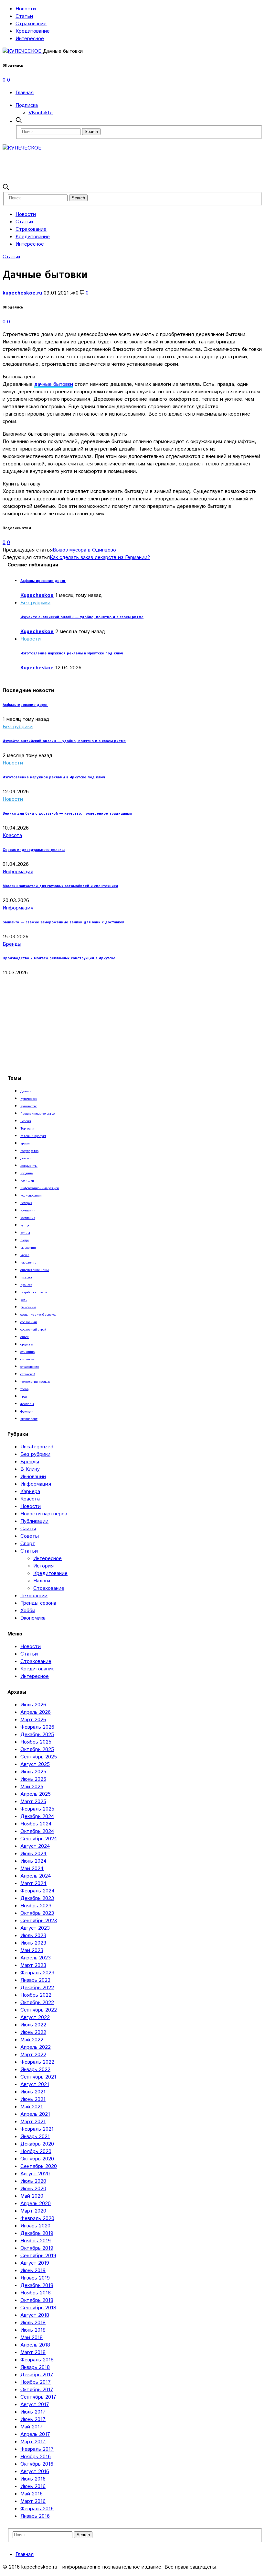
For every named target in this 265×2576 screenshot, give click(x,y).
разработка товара (34, 1292)
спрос (25, 1337)
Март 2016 (33, 2501)
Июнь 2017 (33, 2420)
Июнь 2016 (33, 2487)
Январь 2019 (35, 2278)
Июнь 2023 (33, 1943)
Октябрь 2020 (37, 2159)
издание (26, 1173)
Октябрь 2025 (37, 1750)
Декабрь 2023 (37, 1898)
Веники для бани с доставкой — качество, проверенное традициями (67, 814)
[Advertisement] (120, 166)
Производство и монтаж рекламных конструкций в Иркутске (59, 958)
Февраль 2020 (37, 2219)
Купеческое (29, 1099)
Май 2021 (32, 2107)
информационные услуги (40, 1188)
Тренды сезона (38, 1603)
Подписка (27, 105)
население (28, 1263)
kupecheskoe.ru (22, 293)
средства (27, 1344)
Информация (18, 872)
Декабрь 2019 (37, 2233)
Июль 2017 (33, 2412)
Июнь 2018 (33, 2330)
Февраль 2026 (37, 1727)
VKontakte (41, 113)
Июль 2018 (33, 2323)
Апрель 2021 (35, 2114)
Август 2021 (35, 2085)
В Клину (30, 1469)
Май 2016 (32, 2494)
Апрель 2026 (36, 1712)
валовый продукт (33, 1136)
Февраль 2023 (37, 1973)
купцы (25, 1233)
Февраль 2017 (37, 2449)
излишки (27, 1181)
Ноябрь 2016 (36, 2457)
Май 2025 (32, 1787)
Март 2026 (33, 1720)
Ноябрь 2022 (36, 1995)
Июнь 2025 (33, 1779)
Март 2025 (33, 1802)
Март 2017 (33, 2442)
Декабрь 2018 (37, 2286)
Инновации (33, 1477)
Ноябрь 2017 (36, 2382)
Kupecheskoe (37, 595)
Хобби (28, 1611)
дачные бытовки (54, 384)
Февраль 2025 (37, 1809)
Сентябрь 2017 (38, 2397)
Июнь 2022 (33, 2032)
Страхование (31, 24)
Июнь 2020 (33, 2189)
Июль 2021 (33, 2092)
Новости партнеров (44, 1514)
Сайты (28, 1529)
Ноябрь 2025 (36, 1742)
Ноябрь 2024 (36, 1824)
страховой (28, 1374)
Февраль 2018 (37, 2360)
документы (29, 1166)
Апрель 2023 (36, 1958)
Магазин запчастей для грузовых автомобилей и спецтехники (60, 886)
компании (28, 1210)
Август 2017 (35, 2405)
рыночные (28, 1307)
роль (24, 1300)
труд (24, 1397)
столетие (27, 1359)
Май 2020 (32, 2196)
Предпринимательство (37, 1114)
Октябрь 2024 (37, 1831)
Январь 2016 (35, 2516)
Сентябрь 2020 (39, 2166)
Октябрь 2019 (37, 2248)
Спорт (28, 1544)
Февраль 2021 (37, 2129)
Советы (30, 1536)
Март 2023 (33, 1965)
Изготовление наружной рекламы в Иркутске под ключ (72, 653)
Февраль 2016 (37, 2509)
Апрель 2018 (35, 2345)
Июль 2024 (33, 1854)
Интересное (30, 39)
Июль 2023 (33, 1936)
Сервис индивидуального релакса (34, 850)
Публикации (34, 1521)
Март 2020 (33, 2211)
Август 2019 (35, 2263)
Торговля (27, 1129)
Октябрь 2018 (37, 2300)
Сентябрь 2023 (39, 1921)
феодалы (27, 1404)
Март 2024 (33, 1884)
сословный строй (33, 1330)
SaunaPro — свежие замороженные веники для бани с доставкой (64, 922)
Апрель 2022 (36, 2047)
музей (25, 1255)
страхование (30, 1367)
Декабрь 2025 (37, 1735)
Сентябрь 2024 (39, 1839)
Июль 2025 (33, 1772)
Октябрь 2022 (37, 2003)
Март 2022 (33, 2055)
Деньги (26, 1091)
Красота (12, 836)
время (25, 1143)
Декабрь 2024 (37, 1817)
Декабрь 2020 (37, 2144)
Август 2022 (35, 2018)
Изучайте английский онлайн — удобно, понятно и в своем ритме (82, 617)
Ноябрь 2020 (36, 2152)
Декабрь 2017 (37, 2375)
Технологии (34, 1596)
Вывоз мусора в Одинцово (84, 550)
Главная (25, 93)
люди (25, 1240)
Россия (26, 1121)
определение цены (35, 1270)
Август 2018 (35, 2315)
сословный (29, 1322)
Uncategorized (37, 1447)
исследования (31, 1196)
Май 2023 (32, 1951)
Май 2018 (32, 2338)
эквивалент (29, 1419)
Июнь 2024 (33, 1861)
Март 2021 (33, 2122)
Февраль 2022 (37, 2062)
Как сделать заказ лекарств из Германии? (100, 558)
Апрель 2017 (35, 2434)
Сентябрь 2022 (39, 2010)
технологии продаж (35, 1382)
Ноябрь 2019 (36, 2241)
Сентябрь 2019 (38, 2256)
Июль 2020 (33, 2181)
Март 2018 (33, 2353)
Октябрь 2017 (37, 2390)
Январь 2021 (35, 2137)
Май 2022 (32, 2040)
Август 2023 (35, 1928)
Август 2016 (35, 2472)
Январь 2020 (35, 2226)
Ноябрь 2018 (36, 2293)
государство (29, 1151)
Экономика (33, 1618)
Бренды (12, 944)
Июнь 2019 (33, 2271)
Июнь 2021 (33, 2099)
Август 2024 (35, 1846)
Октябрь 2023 (37, 1913)
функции (27, 1411)
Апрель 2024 (36, 1876)
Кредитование (33, 31)
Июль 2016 (33, 2479)
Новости (26, 9)
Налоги (42, 1581)
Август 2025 (35, 1764)
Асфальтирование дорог (43, 581)
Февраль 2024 (37, 1891)
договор (26, 1158)
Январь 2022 (35, 2070)
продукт (26, 1277)
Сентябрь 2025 (39, 1757)
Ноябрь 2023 (36, 1906)
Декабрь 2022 (37, 1988)
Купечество (29, 1106)
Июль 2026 (33, 1705)
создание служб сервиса (38, 1315)
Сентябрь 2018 (38, 2308)
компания (28, 1218)
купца (25, 1225)
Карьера (30, 1492)
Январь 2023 (35, 1980)
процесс (26, 1285)
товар (24, 1389)
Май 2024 (32, 1869)
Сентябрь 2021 (38, 2077)
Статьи (24, 16)
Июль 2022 (33, 2025)
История (43, 1566)
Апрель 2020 (36, 2204)
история (26, 1203)
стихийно (27, 1352)
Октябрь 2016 (37, 2464)
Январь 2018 (35, 2367)
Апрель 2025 (36, 1794)
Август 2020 (35, 2174)
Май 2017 (32, 2427)
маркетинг (28, 1248)
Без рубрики (35, 603)
